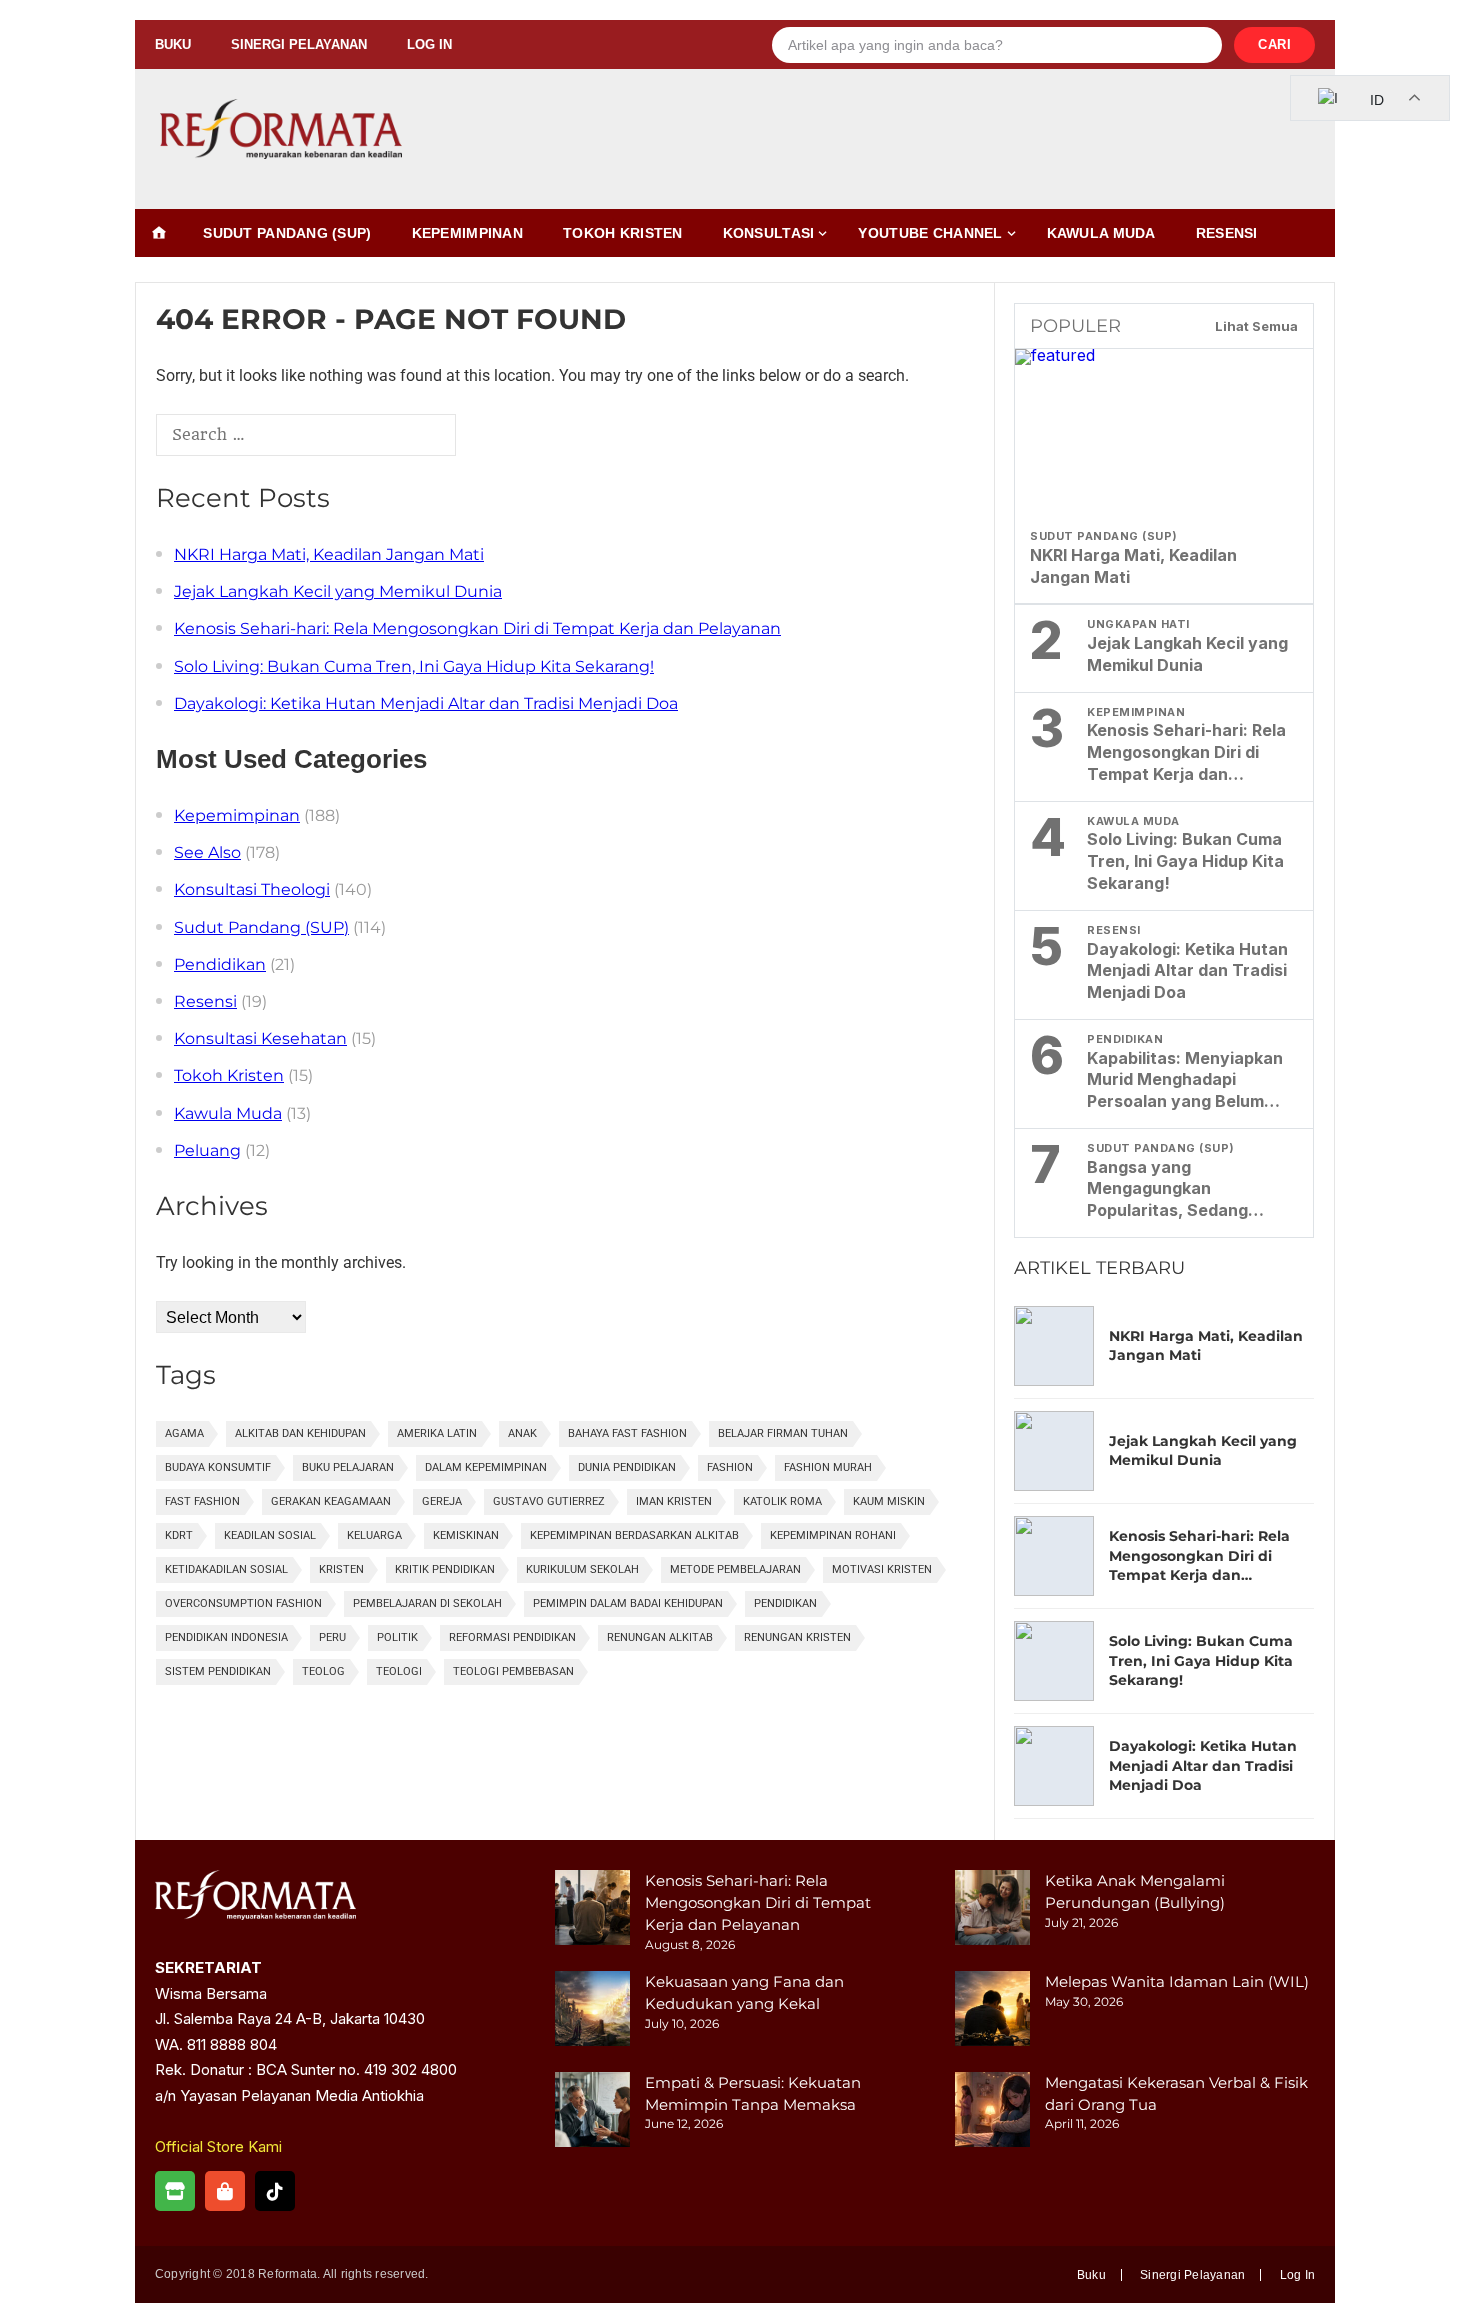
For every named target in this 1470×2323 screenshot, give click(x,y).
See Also (207, 852)
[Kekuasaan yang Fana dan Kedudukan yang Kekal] (592, 2011)
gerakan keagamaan (331, 1501)
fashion (730, 1467)
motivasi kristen (882, 1569)
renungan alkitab (660, 1637)
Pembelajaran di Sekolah (427, 1603)
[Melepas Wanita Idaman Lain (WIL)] (992, 2011)
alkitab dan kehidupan (300, 1433)
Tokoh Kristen (623, 233)
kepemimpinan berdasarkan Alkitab (634, 1535)
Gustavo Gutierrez (549, 1501)
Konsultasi (769, 233)
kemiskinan (466, 1535)
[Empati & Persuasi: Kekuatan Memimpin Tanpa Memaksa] (592, 2112)
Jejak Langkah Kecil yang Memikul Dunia (338, 591)
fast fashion (202, 1501)
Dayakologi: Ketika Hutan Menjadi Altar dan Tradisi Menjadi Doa (426, 703)
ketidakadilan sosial (226, 1569)
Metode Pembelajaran (735, 1569)
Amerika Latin (437, 1433)
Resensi (1227, 233)
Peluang (207, 1150)
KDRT (179, 1535)
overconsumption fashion (243, 1603)
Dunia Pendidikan (627, 1467)
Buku (173, 44)
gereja (442, 1501)
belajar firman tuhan (783, 1433)
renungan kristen (797, 1637)
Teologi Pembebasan (513, 1671)
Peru (332, 1637)
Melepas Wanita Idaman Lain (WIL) (1177, 1981)
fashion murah (828, 1467)
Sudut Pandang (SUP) (287, 233)
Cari (1274, 44)
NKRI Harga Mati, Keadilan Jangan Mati (329, 554)
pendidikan (785, 1603)
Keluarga (374, 1535)
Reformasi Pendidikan (512, 1637)
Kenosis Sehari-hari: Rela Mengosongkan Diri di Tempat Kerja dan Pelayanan (477, 628)
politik (397, 1637)
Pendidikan (220, 964)
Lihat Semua (1256, 326)
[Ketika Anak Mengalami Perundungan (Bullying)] (992, 1910)
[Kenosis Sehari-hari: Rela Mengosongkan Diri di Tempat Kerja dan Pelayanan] (592, 1910)
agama (184, 1433)
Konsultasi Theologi (252, 889)
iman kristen (674, 1501)
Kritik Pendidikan (445, 1569)
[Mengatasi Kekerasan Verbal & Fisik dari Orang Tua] (992, 2112)
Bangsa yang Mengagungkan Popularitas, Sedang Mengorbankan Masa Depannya (1171, 1189)
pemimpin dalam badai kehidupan (628, 1603)
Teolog (323, 1671)
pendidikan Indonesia (226, 1637)
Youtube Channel (930, 233)
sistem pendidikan (218, 1671)
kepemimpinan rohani (833, 1535)
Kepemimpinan (467, 233)
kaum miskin (889, 1501)
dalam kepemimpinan (486, 1467)
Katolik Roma (782, 1501)
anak (522, 1433)
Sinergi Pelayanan (299, 44)
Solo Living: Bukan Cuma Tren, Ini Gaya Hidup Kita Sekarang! (414, 666)
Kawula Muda (1101, 233)
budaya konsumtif (218, 1467)
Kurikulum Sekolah (582, 1569)
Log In (429, 44)
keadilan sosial (270, 1535)
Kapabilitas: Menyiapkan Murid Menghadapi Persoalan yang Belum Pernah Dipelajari (1185, 1080)
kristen (341, 1569)
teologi (399, 1671)
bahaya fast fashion (627, 1433)
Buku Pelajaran (348, 1467)
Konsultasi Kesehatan (260, 1038)
